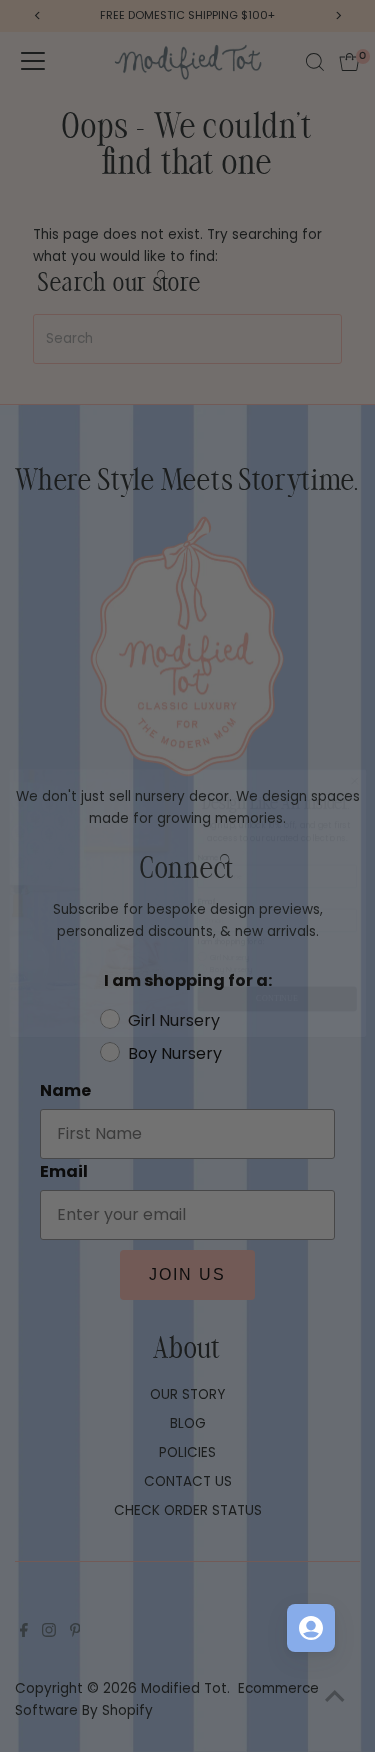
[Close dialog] (354, 754)
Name (207, 830)
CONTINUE (277, 972)
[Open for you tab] (311, 1628)
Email (206, 874)
